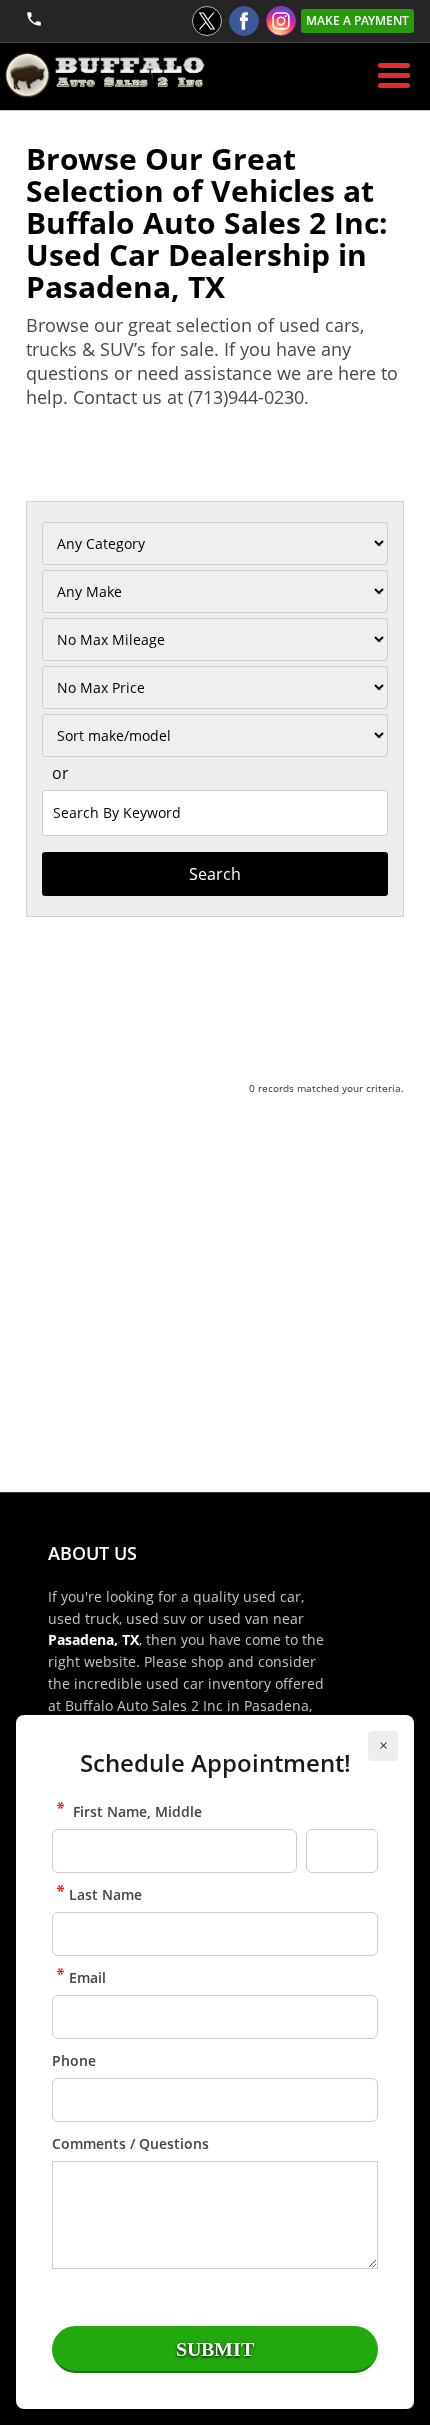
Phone (74, 2060)
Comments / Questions (130, 2143)
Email (87, 1977)
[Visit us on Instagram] (281, 21)
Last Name (105, 1894)
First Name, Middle (135, 1811)
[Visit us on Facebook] (244, 21)
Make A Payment (357, 20)
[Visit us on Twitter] (207, 21)
